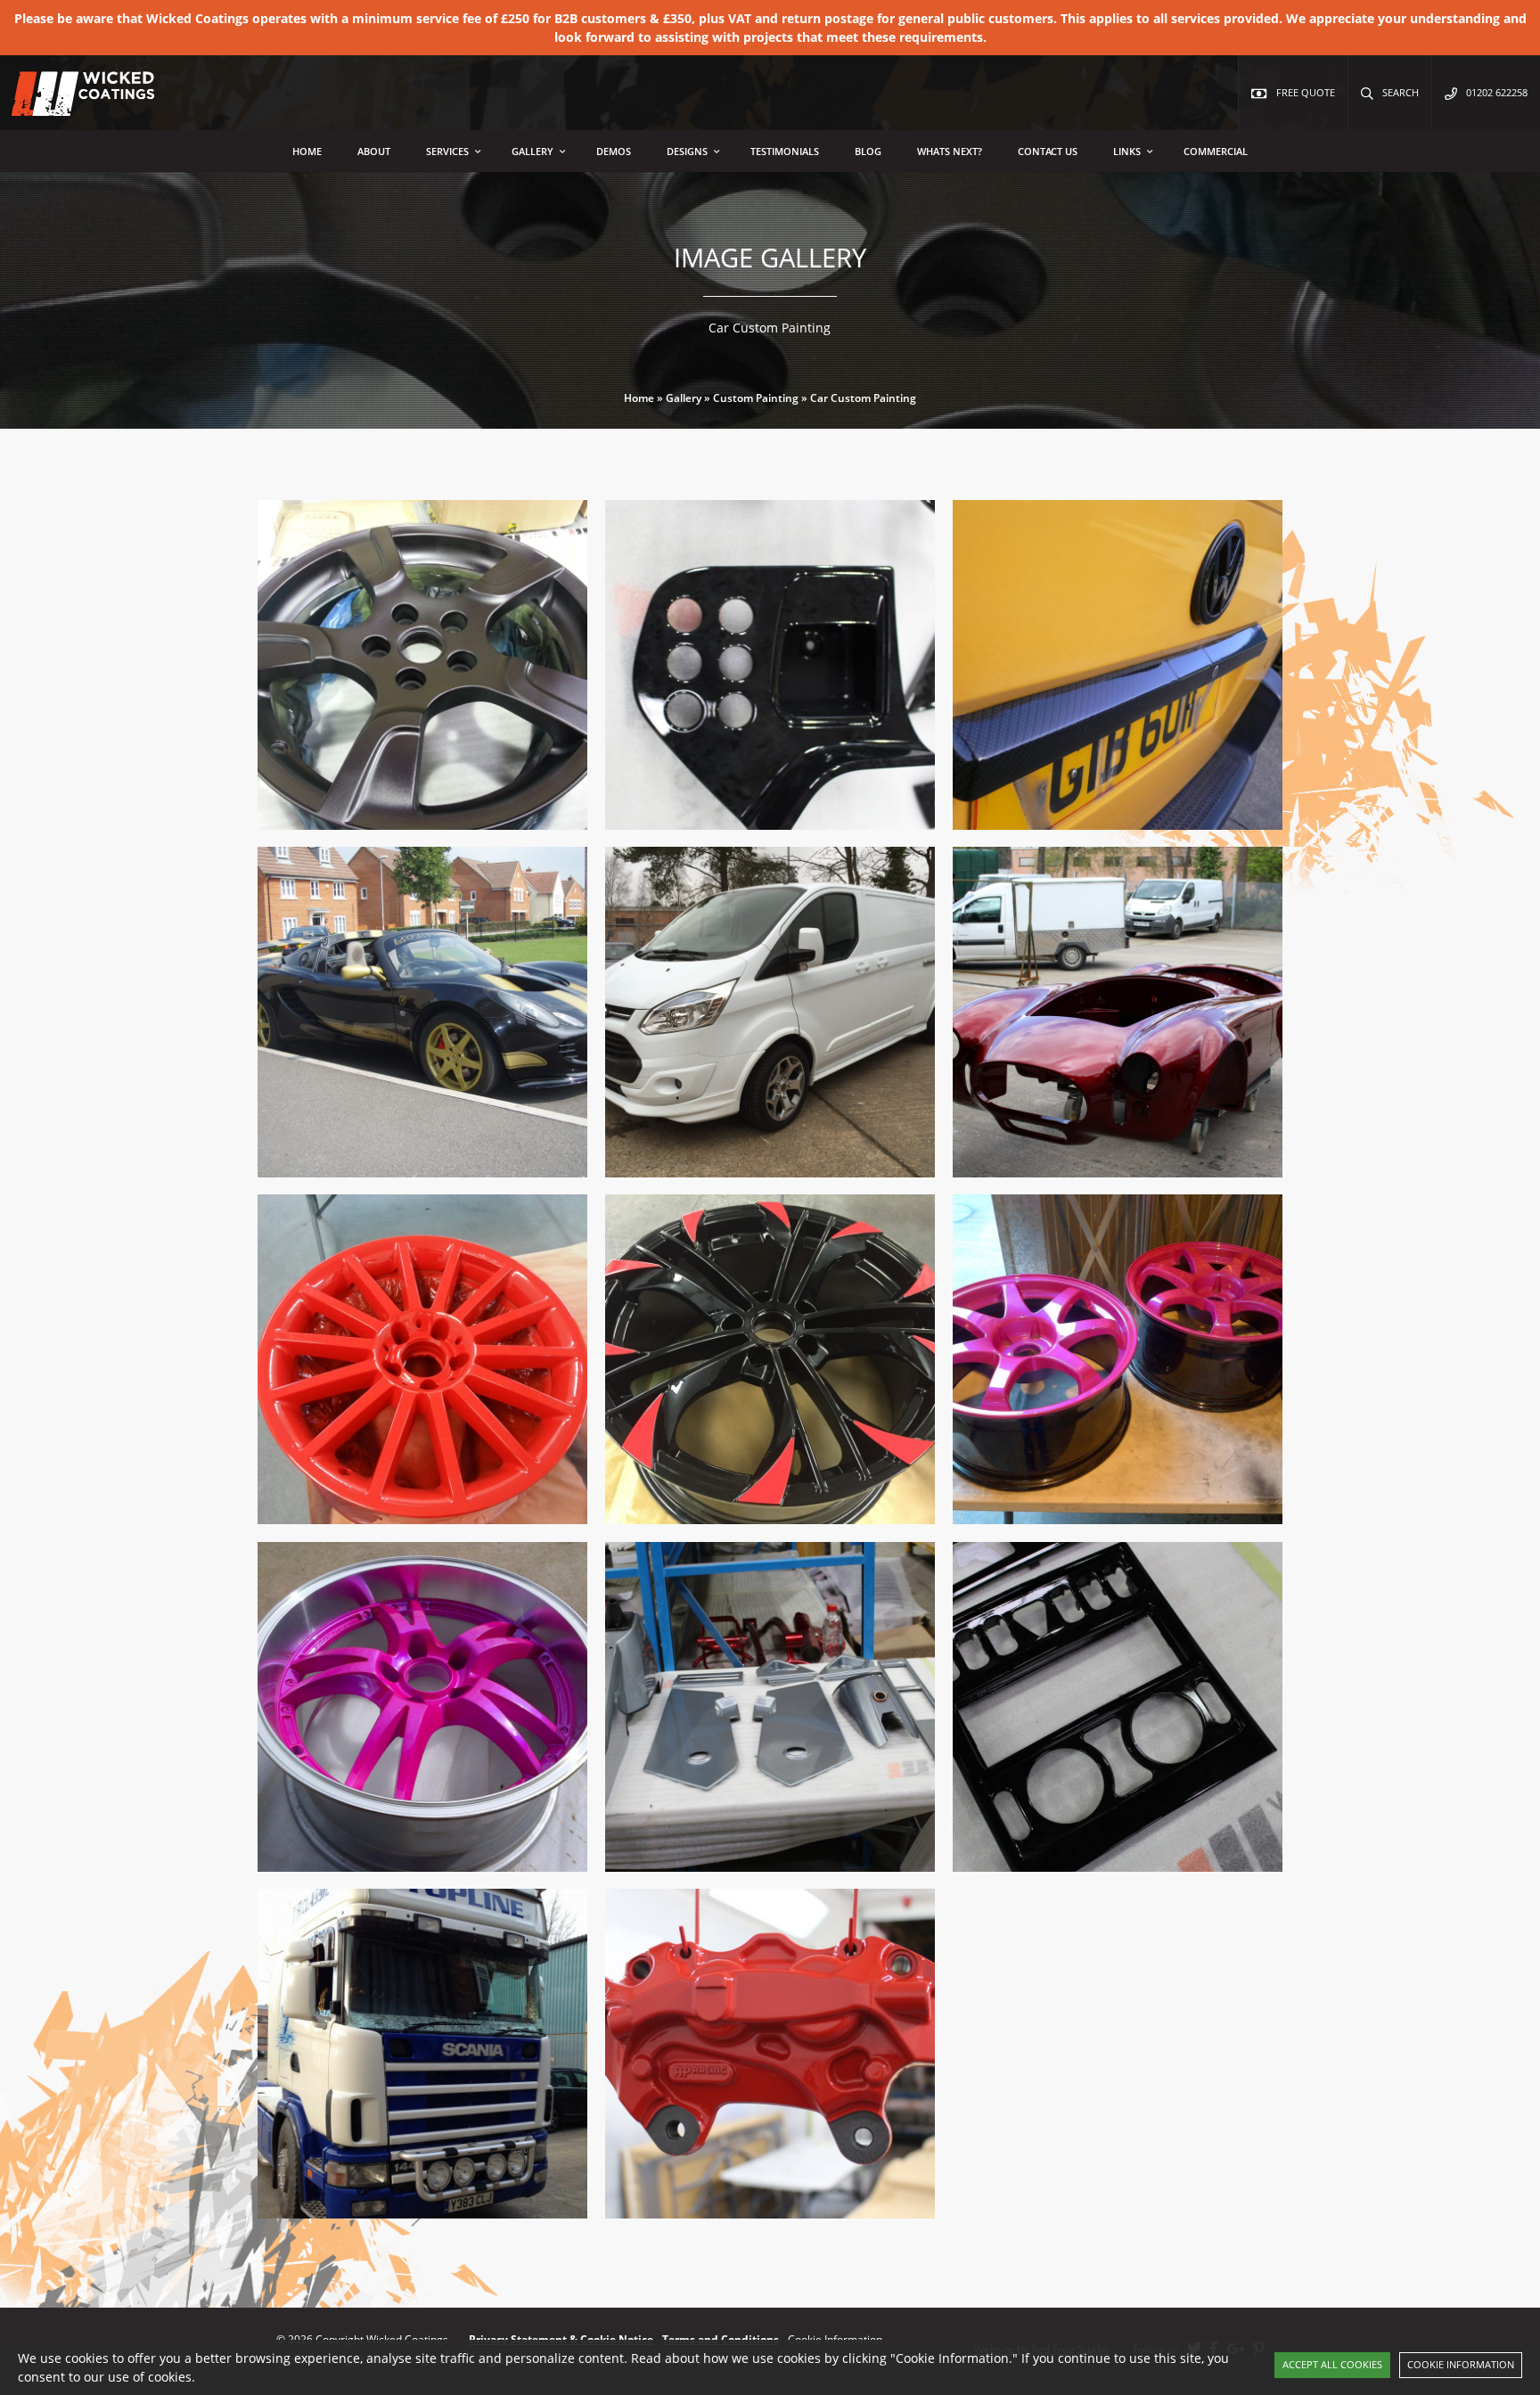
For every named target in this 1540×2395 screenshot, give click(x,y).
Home (307, 151)
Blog (868, 151)
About (374, 151)
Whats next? (950, 151)
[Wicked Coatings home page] (71, 107)
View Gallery (505, 827)
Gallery (532, 151)
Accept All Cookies (1332, 2364)
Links (1127, 151)
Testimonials (785, 151)
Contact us (1048, 151)
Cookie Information (1461, 2364)
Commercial (1216, 151)
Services (447, 151)
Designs (687, 151)
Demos (614, 151)
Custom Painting (756, 398)
